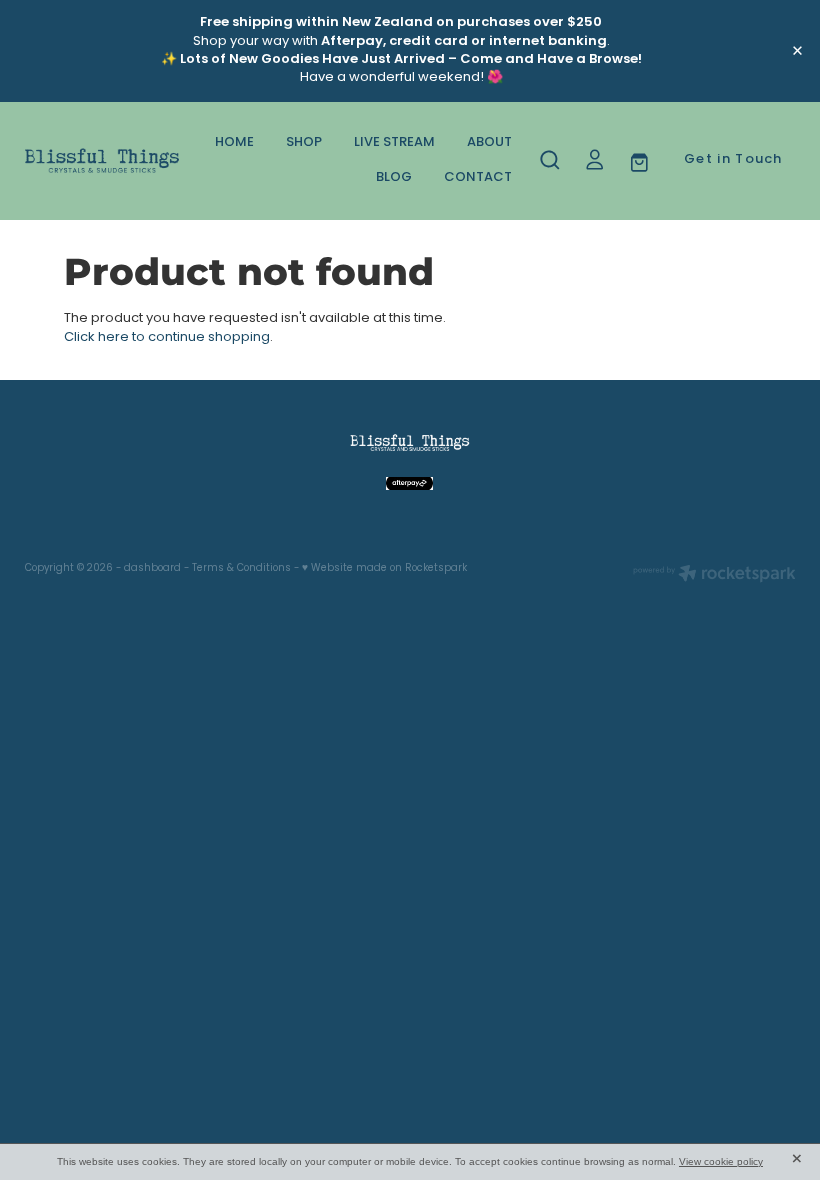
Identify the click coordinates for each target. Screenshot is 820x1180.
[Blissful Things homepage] (102, 161)
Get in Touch (733, 160)
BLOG (394, 178)
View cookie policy (721, 1161)
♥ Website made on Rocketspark (384, 569)
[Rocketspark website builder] (714, 576)
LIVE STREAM (394, 143)
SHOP (304, 143)
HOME (234, 143)
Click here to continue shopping (167, 337)
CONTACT (478, 178)
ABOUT (489, 143)
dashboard (152, 569)
